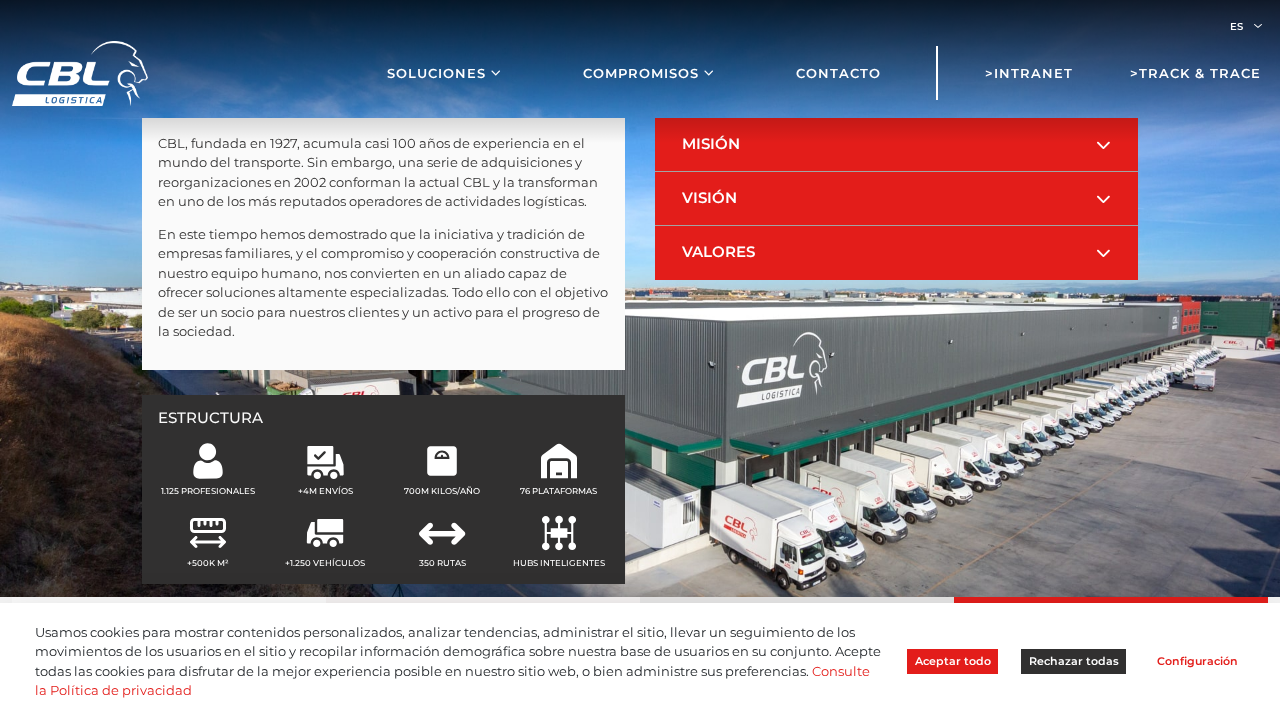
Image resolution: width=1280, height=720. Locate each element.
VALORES (718, 252)
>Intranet (1029, 73)
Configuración (1197, 661)
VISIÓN (709, 198)
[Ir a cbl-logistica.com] (79, 72)
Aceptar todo (953, 661)
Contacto (838, 73)
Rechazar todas (1074, 661)
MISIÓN (711, 144)
